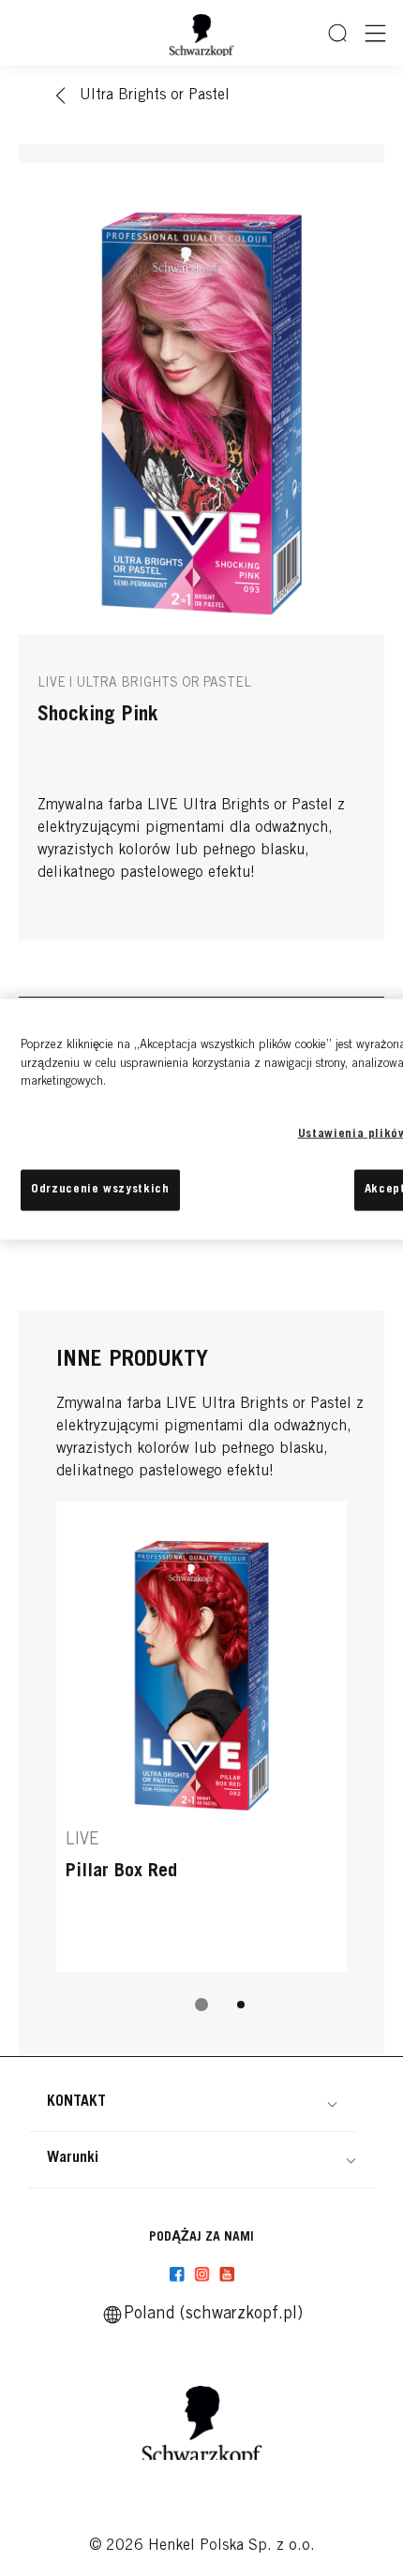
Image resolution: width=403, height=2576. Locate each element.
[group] (201, 1769)
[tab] (201, 2005)
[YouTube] (227, 2274)
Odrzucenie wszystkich (100, 1189)
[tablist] (201, 2005)
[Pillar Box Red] (201, 1737)
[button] (192, 2102)
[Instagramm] (202, 2274)
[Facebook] (177, 2274)
